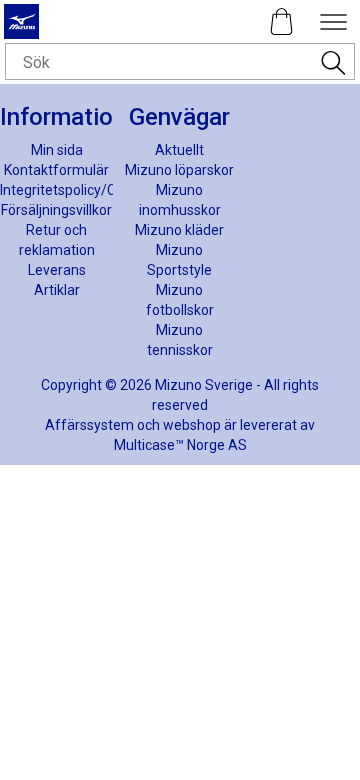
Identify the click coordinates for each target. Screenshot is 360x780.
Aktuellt (179, 150)
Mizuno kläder (179, 230)
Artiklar (57, 290)
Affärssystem (89, 425)
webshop (192, 425)
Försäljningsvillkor (56, 210)
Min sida (57, 150)
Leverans (57, 270)
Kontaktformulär (56, 170)
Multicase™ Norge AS (180, 445)
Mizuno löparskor (179, 170)
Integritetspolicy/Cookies (78, 190)
